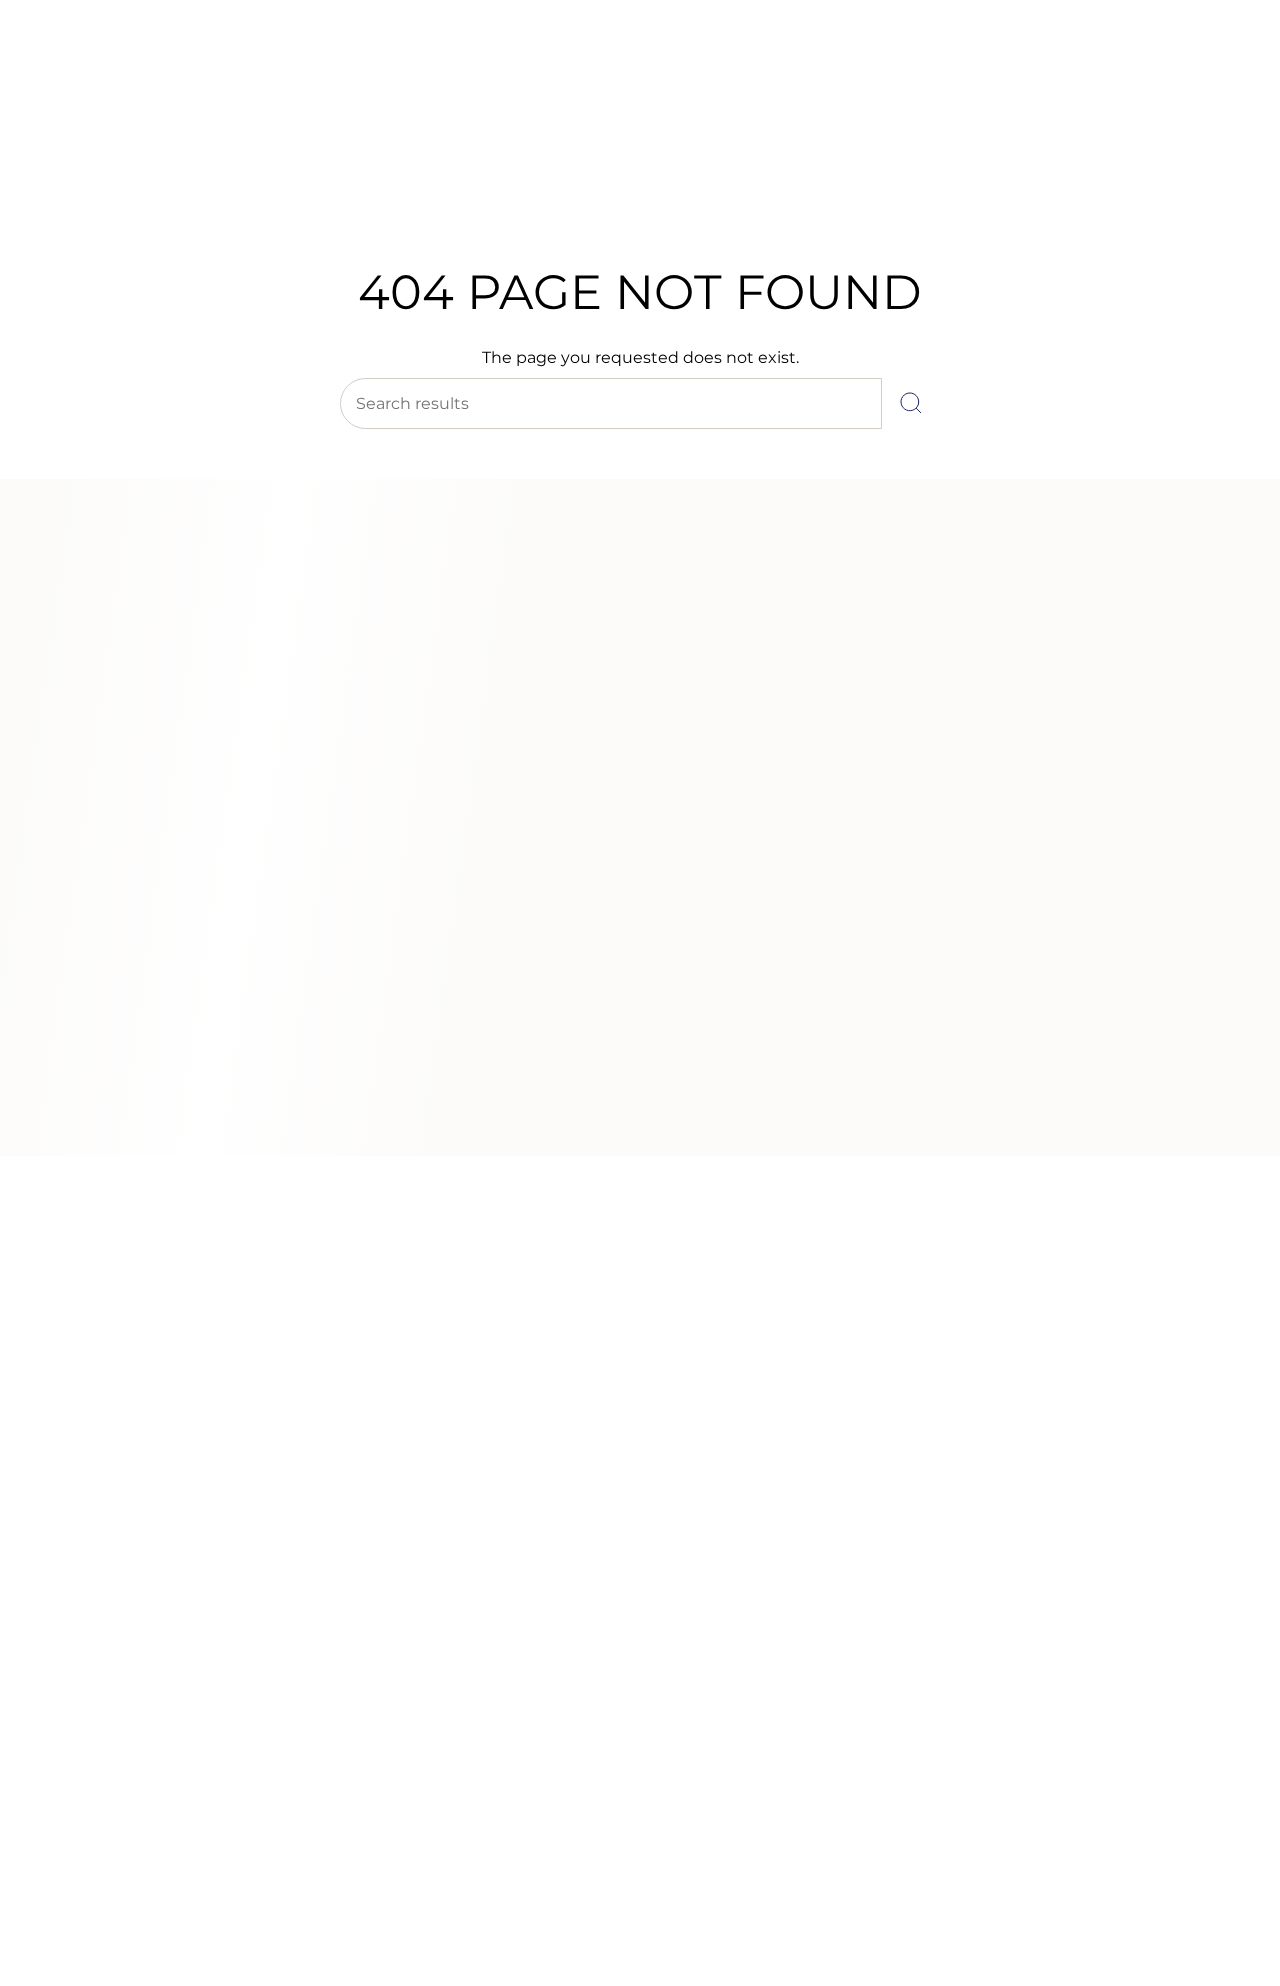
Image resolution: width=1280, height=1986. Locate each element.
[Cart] (1218, 140)
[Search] (911, 403)
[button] (324, 187)
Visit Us (190, 69)
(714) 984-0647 (101, 69)
